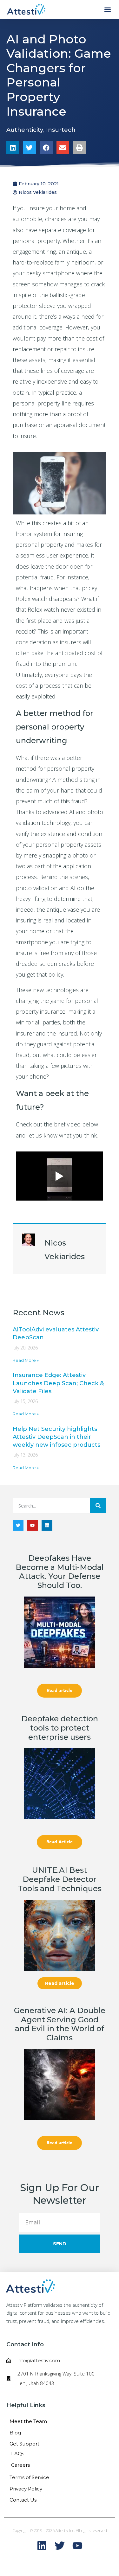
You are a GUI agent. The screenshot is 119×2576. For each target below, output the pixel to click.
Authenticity (25, 130)
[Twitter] (18, 1525)
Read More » (26, 1360)
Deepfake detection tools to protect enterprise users (60, 1728)
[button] (107, 10)
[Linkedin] (47, 1525)
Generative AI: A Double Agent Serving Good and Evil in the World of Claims (60, 2024)
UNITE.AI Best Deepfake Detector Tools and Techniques (60, 1879)
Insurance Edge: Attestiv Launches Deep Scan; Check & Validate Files (58, 1383)
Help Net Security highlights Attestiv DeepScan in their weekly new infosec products (56, 1437)
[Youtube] (33, 1525)
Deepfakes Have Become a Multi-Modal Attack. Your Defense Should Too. (60, 1572)
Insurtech (61, 130)
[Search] (98, 1506)
